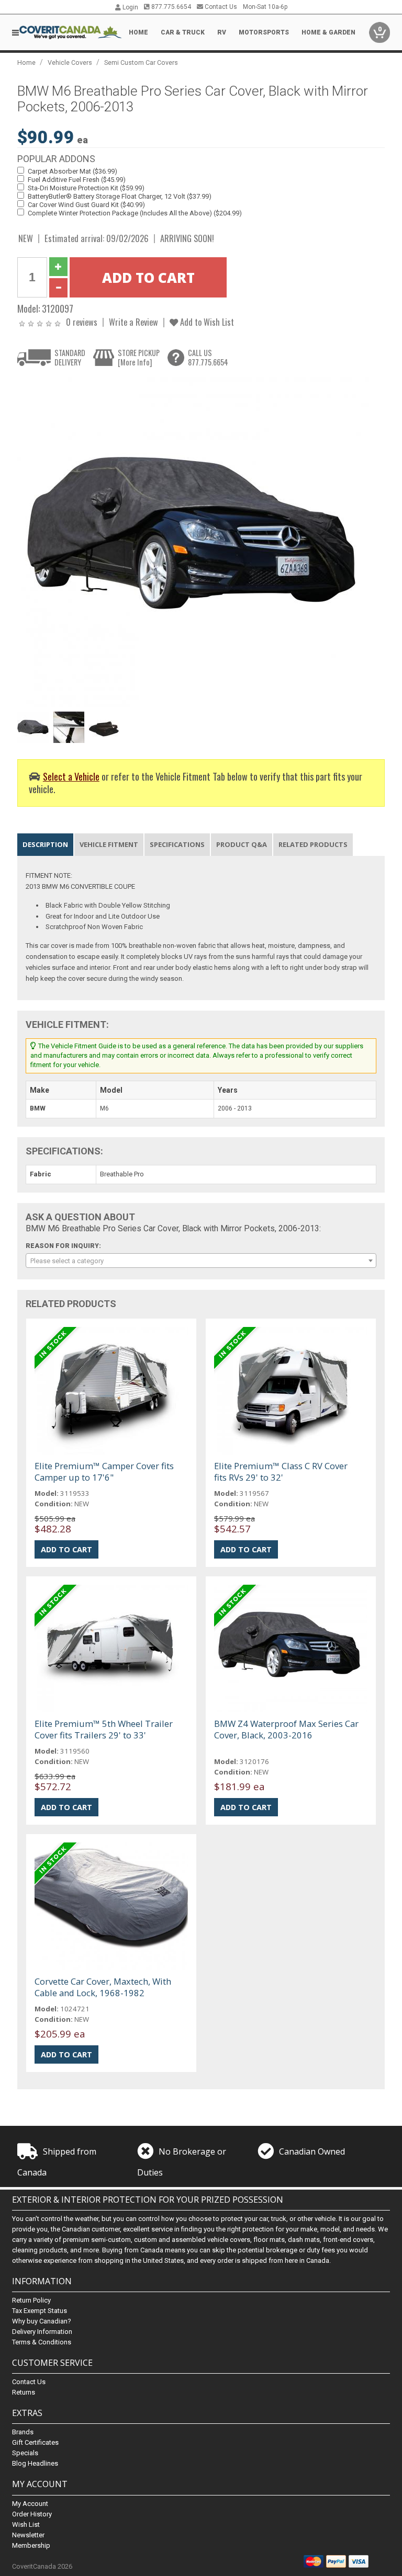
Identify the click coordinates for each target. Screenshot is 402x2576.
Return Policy (31, 2300)
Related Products (313, 844)
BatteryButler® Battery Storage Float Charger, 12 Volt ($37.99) (120, 196)
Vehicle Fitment (109, 844)
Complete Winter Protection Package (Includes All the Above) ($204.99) (135, 213)
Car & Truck (183, 32)
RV (222, 32)
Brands (23, 2432)
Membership (31, 2545)
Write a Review (133, 322)
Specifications (177, 844)
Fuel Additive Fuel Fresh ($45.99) (77, 180)
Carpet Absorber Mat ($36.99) (72, 171)
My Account (30, 2504)
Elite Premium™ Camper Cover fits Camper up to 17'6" (104, 1472)
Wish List (26, 2525)
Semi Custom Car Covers (141, 62)
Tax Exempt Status (40, 2311)
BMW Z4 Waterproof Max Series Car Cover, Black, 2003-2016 (286, 1729)
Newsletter (28, 2535)
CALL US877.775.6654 (208, 357)
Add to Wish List (206, 322)
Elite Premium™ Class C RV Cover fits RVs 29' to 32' (281, 1472)
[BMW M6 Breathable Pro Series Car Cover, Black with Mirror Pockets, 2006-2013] (195, 542)
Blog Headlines (35, 2463)
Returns (24, 2392)
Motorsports (264, 32)
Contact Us (220, 7)
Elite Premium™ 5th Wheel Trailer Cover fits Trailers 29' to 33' (104, 1729)
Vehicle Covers (70, 62)
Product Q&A (242, 844)
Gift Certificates (35, 2442)
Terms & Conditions (42, 2342)
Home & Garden (328, 32)
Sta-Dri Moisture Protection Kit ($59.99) (86, 188)
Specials (25, 2453)
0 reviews (82, 322)
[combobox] (201, 1261)
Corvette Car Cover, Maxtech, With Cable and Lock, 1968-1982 (103, 1987)
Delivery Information (42, 2332)
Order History (32, 2514)
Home (138, 32)
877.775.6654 (170, 7)
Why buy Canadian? (42, 2321)
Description (45, 844)
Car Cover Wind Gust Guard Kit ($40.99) (86, 205)
